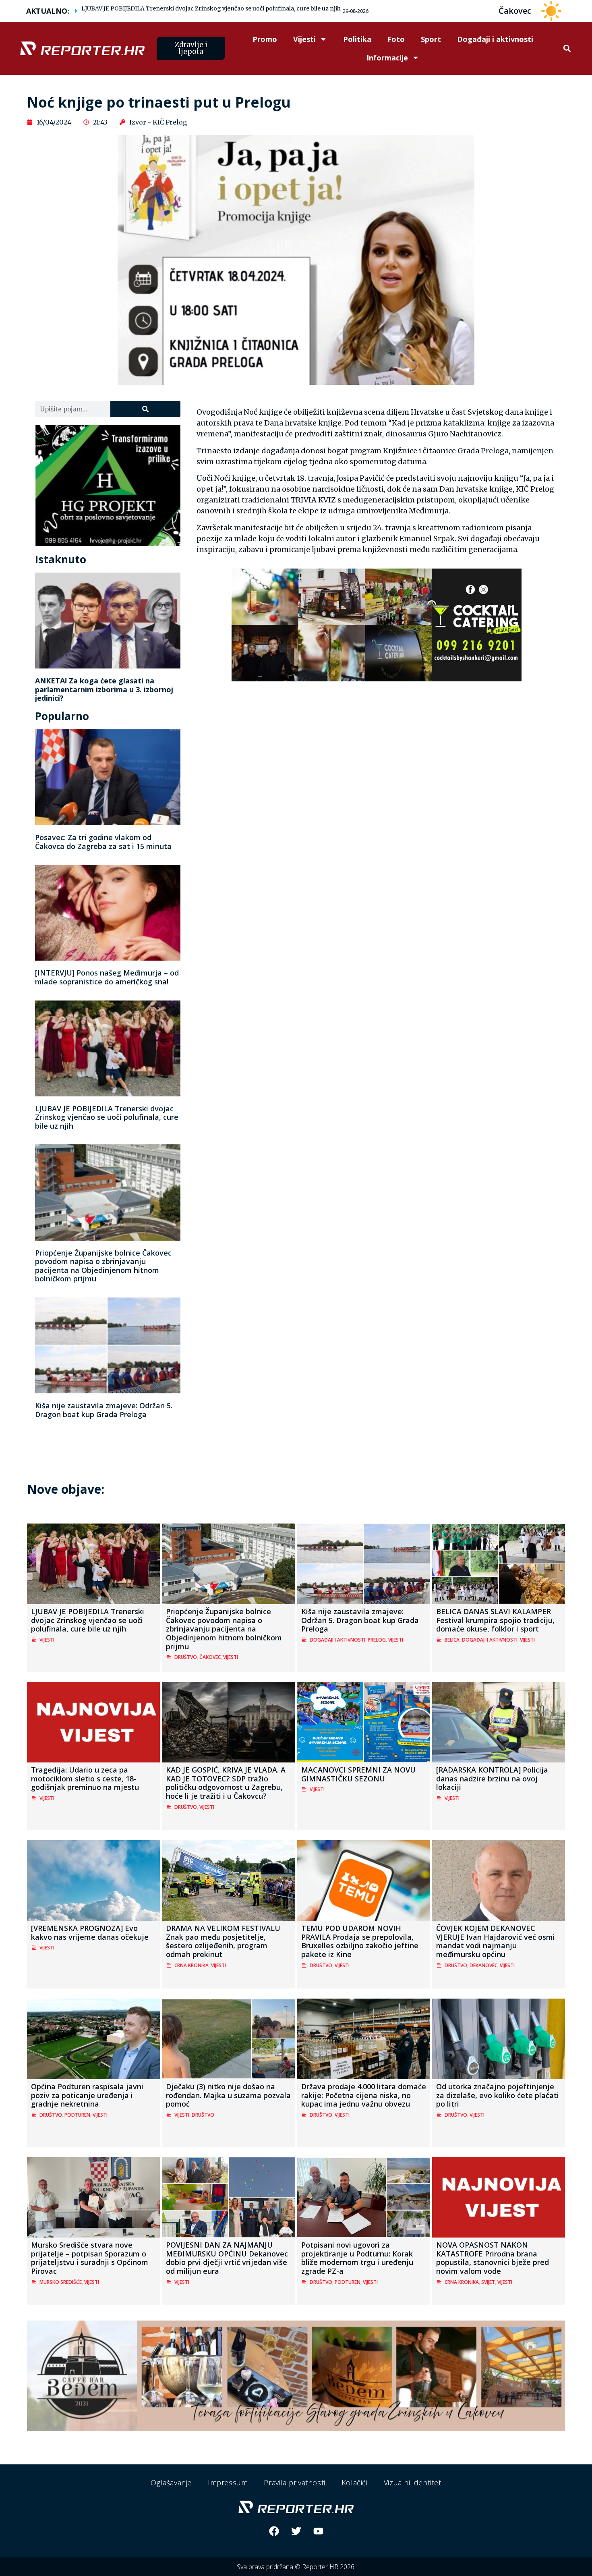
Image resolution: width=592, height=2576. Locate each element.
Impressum (228, 2483)
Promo (265, 39)
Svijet (488, 2282)
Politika (357, 39)
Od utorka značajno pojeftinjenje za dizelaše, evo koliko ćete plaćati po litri (498, 2095)
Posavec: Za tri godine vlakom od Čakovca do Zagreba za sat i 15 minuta (103, 842)
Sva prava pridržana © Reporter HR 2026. (296, 2567)
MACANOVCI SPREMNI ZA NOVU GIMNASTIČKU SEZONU (358, 1774)
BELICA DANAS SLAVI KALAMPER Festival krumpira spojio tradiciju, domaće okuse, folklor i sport (495, 1620)
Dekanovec (483, 1965)
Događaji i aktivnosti (495, 39)
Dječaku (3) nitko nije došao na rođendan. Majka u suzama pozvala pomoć (228, 2095)
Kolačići (355, 2483)
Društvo (186, 1657)
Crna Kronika (191, 1965)
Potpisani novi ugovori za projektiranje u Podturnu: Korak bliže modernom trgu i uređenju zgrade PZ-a (357, 2258)
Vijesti (304, 39)
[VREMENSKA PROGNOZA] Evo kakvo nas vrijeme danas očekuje (90, 1933)
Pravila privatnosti (294, 2483)
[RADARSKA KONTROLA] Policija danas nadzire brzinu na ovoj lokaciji (492, 1778)
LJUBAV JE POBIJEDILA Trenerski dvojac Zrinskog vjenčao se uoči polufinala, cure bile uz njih (211, 8)
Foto (396, 39)
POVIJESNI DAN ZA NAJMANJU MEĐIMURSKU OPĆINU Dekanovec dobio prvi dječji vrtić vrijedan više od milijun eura (227, 2258)
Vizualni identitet (413, 2483)
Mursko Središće (61, 2282)
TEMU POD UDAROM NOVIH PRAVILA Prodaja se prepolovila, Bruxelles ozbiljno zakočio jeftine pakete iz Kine (360, 1941)
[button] (567, 49)
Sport (431, 39)
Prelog (377, 1640)
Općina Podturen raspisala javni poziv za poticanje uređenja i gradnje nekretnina (87, 2095)
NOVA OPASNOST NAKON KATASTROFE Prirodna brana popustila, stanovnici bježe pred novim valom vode (493, 2258)
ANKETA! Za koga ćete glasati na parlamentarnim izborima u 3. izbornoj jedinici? (104, 689)
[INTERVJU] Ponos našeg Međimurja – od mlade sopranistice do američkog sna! (107, 977)
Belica (452, 1640)
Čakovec (210, 1657)
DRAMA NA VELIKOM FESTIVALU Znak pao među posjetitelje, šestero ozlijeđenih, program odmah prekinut (223, 1941)
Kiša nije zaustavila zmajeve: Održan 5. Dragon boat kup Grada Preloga (104, 1410)
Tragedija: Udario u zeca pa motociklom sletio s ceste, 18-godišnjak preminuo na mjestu (85, 1778)
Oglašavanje (171, 2483)
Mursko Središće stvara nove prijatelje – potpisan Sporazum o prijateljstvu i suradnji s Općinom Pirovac (90, 2258)
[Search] (145, 409)
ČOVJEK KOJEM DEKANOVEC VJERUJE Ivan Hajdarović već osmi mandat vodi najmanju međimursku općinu (496, 1941)
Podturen (77, 2115)
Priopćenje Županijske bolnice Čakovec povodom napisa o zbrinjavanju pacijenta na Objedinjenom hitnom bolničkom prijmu (103, 1266)
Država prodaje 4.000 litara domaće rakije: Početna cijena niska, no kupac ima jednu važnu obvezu (364, 2095)
